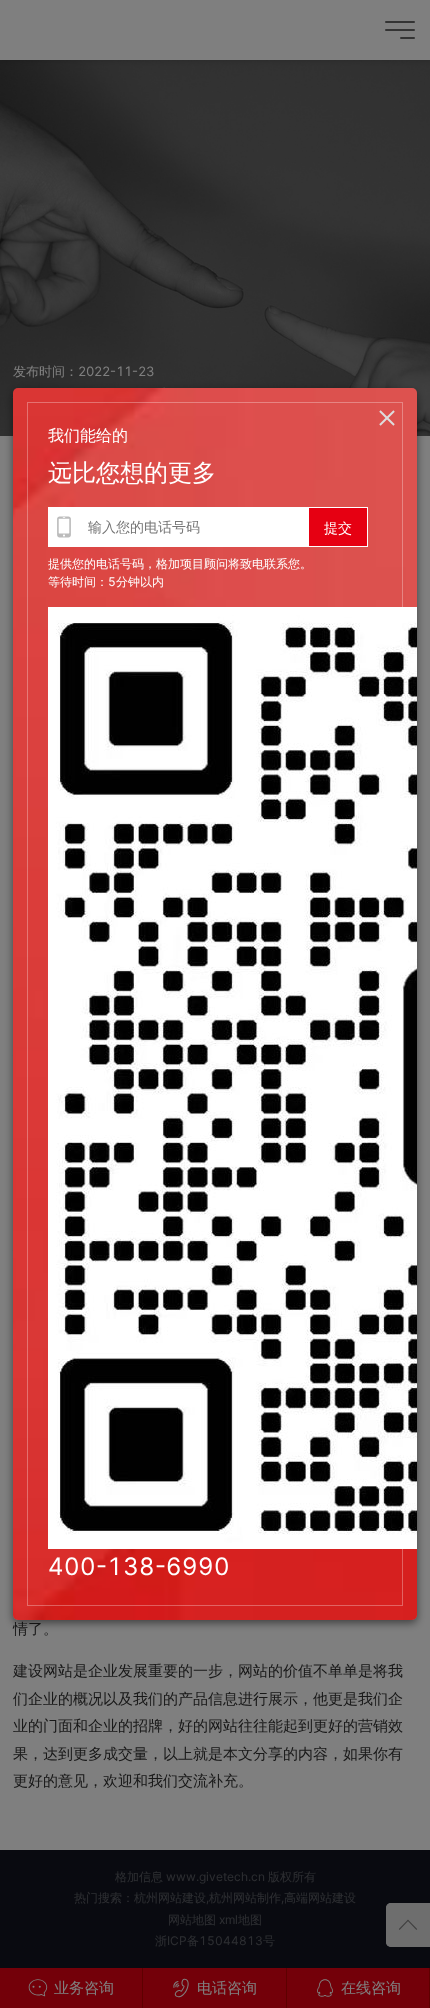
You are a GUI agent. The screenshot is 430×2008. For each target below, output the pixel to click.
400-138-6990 (139, 1566)
